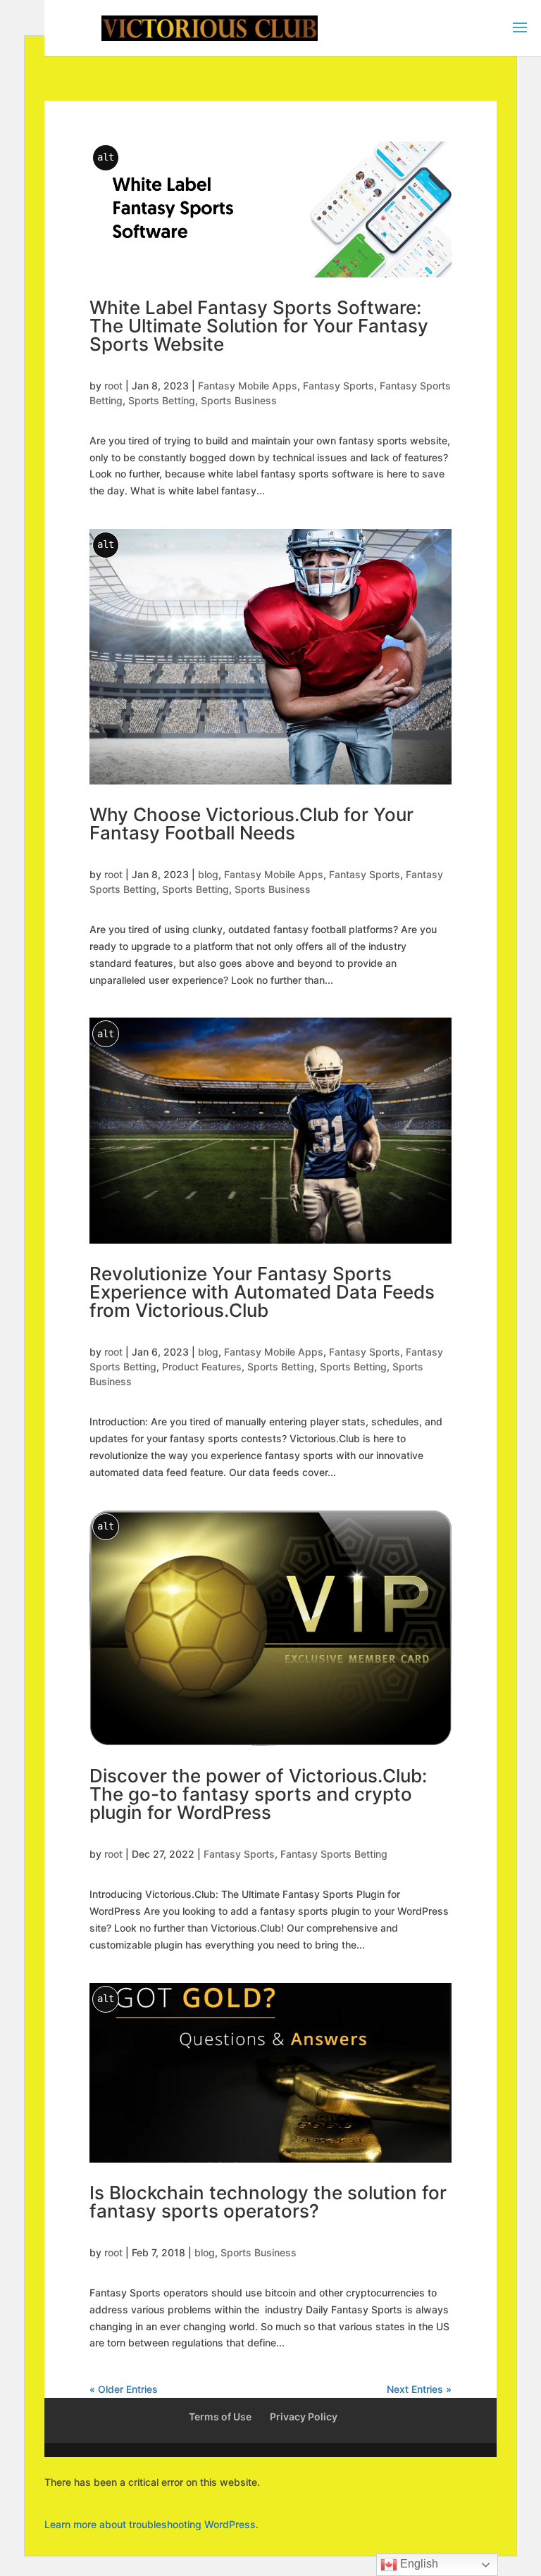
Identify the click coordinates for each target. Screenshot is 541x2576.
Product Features (202, 1367)
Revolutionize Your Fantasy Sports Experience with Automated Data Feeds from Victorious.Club (262, 1292)
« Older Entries (124, 2389)
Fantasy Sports (338, 386)
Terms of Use (220, 2416)
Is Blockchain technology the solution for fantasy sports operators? (268, 2202)
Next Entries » (419, 2389)
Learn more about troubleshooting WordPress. (151, 2524)
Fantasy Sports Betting (334, 1854)
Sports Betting (162, 400)
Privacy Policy (304, 2416)
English (418, 2564)
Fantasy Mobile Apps (248, 386)
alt (106, 157)
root (113, 386)
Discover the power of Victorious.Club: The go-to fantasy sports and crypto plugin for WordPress (258, 1794)
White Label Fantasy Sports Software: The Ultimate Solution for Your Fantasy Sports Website (259, 326)
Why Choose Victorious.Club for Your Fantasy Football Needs (251, 824)
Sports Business (239, 400)
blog (208, 874)
